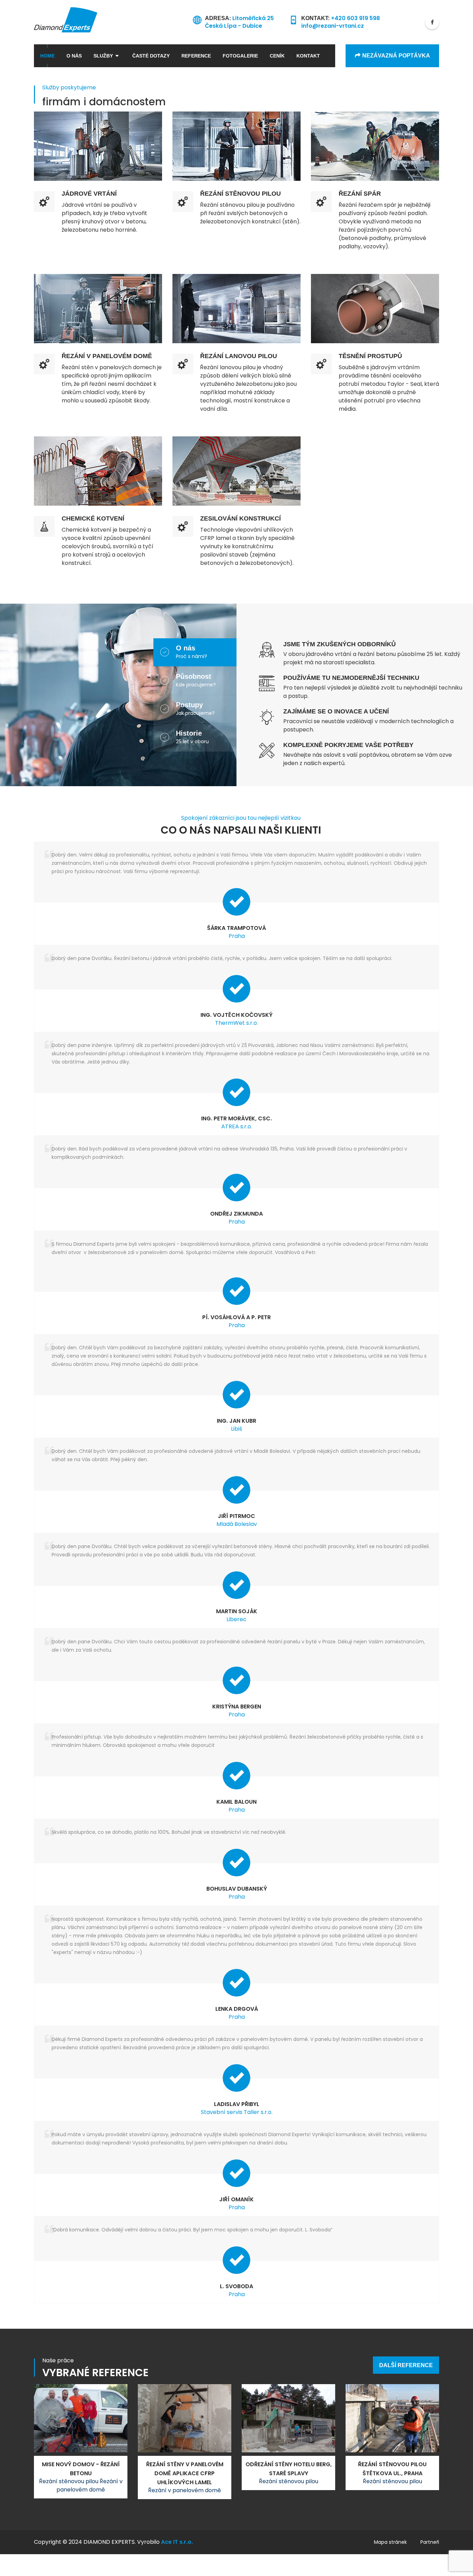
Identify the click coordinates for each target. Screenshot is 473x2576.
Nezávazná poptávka (396, 56)
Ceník (277, 56)
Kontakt (308, 56)
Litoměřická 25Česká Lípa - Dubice (239, 22)
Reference (196, 56)
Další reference (406, 2365)
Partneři (430, 2542)
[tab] (206, 652)
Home (47, 56)
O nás (74, 56)
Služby (103, 56)
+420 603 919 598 (355, 18)
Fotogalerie (240, 56)
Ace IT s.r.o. (177, 2542)
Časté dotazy (151, 56)
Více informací (98, 120)
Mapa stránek (390, 2542)
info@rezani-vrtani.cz (333, 26)
